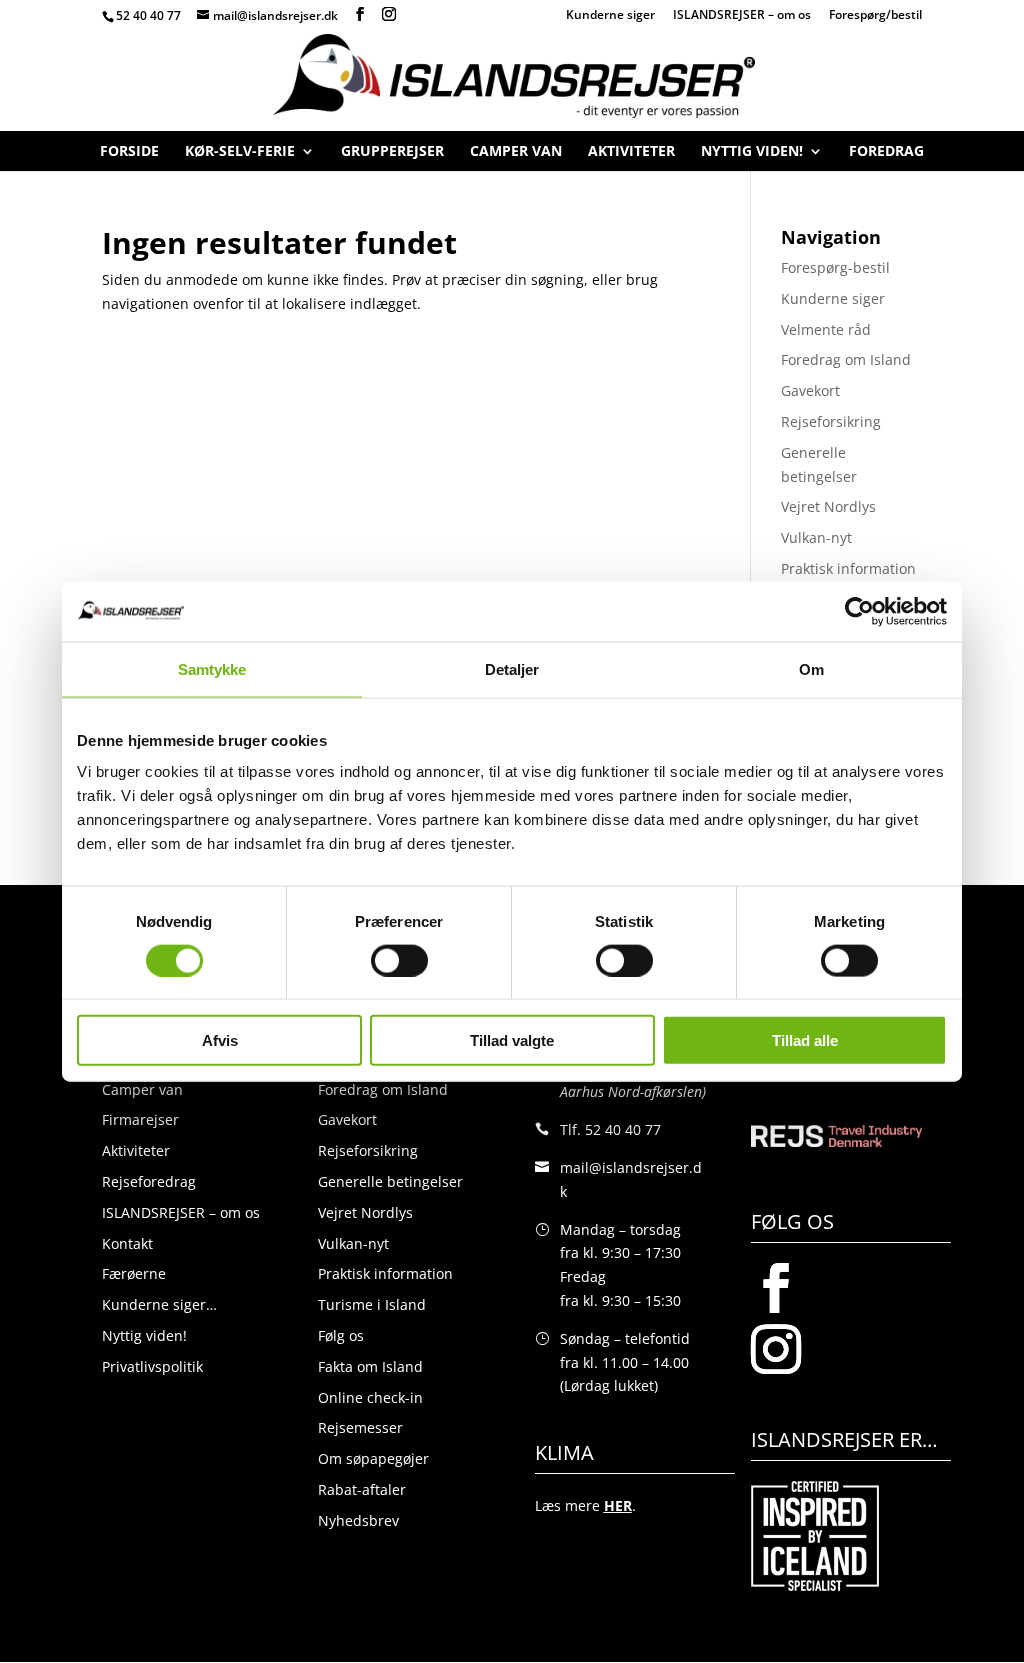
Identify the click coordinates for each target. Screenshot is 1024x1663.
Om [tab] (811, 668)
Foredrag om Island (846, 359)
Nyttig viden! (752, 155)
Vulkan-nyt (816, 537)
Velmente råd (826, 329)
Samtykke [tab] (212, 668)
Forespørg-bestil (835, 267)
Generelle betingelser (390, 1181)
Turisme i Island (372, 1304)
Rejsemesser (360, 1427)
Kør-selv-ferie (240, 155)
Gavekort (810, 390)
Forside (129, 155)
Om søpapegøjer (373, 1458)
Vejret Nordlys (828, 506)
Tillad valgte (512, 1040)
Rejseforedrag (149, 1181)
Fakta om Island (370, 1366)
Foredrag (886, 155)
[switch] (399, 960)
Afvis (220, 1040)
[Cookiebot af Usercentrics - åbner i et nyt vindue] (859, 611)
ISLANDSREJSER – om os (742, 16)
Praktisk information (848, 568)
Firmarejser (140, 1119)
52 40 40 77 (148, 15)
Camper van (516, 155)
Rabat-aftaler (362, 1489)
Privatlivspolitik (152, 1366)
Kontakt (127, 1243)
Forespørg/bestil (875, 16)
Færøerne (134, 1273)
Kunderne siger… (159, 1304)
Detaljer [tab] (512, 668)
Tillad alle (805, 1040)
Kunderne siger (610, 16)
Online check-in (370, 1397)
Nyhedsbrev (358, 1520)
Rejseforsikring (831, 421)
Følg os (341, 1335)
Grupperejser (392, 155)
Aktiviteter (631, 155)
